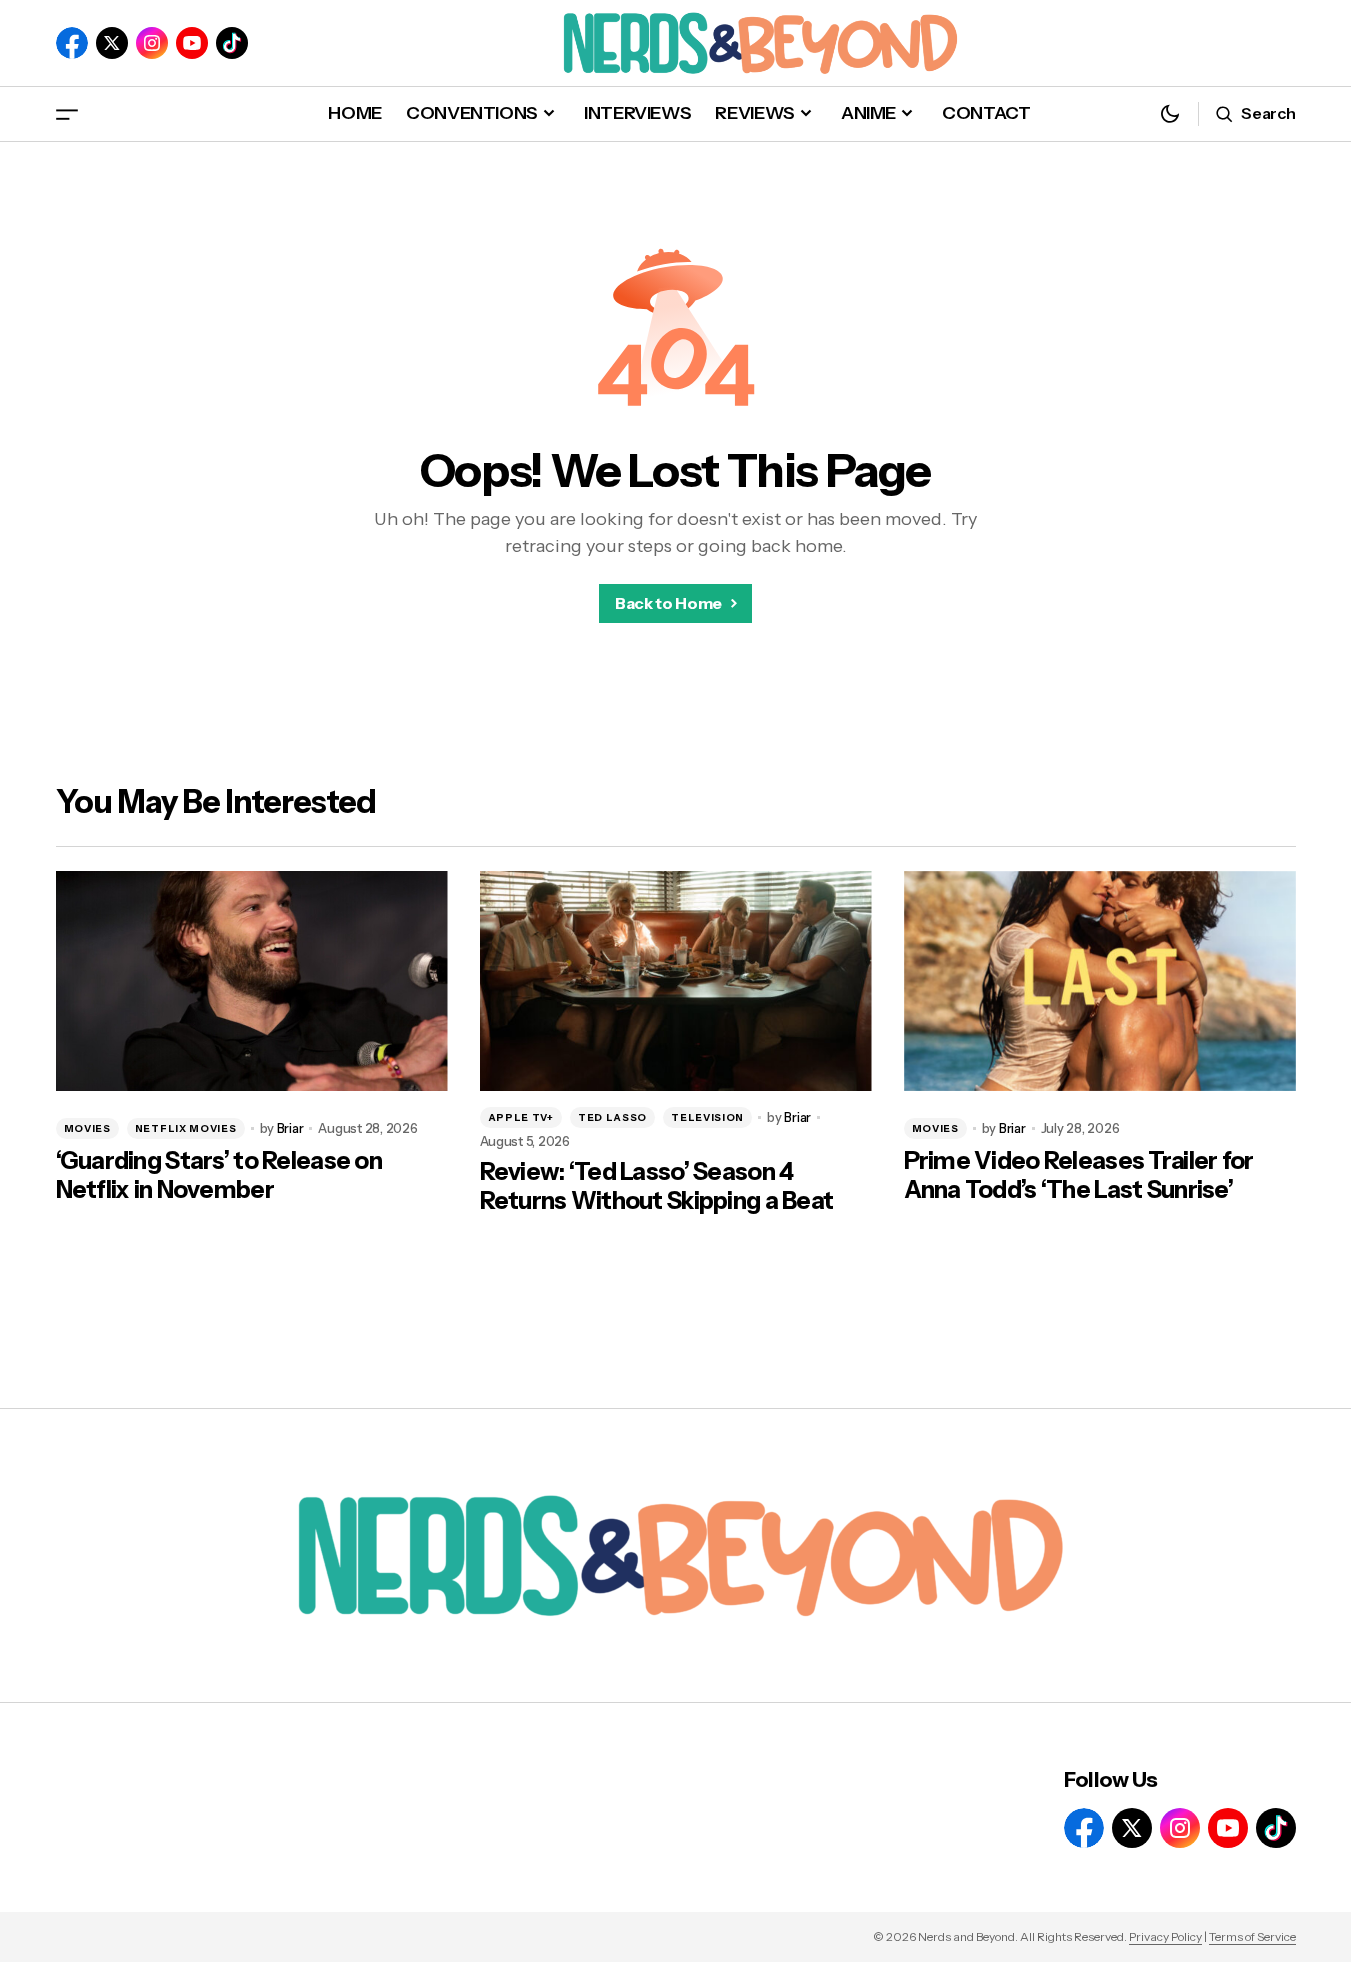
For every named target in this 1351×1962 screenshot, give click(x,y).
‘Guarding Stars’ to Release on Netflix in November (219, 1175)
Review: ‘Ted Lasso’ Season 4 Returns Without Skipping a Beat (657, 1186)
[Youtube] (192, 43)
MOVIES (87, 1128)
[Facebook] (72, 43)
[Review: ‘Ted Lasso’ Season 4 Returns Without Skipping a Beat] (676, 981)
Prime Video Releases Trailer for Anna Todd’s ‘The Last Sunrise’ (1079, 1175)
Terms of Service (1252, 1936)
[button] (67, 113)
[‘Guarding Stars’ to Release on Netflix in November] (252, 981)
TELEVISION (707, 1117)
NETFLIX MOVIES (186, 1128)
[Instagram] (152, 43)
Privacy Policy (1165, 1936)
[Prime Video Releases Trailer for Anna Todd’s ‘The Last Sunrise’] (1100, 981)
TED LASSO (612, 1117)
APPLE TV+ (521, 1117)
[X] (112, 43)
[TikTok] (232, 43)
